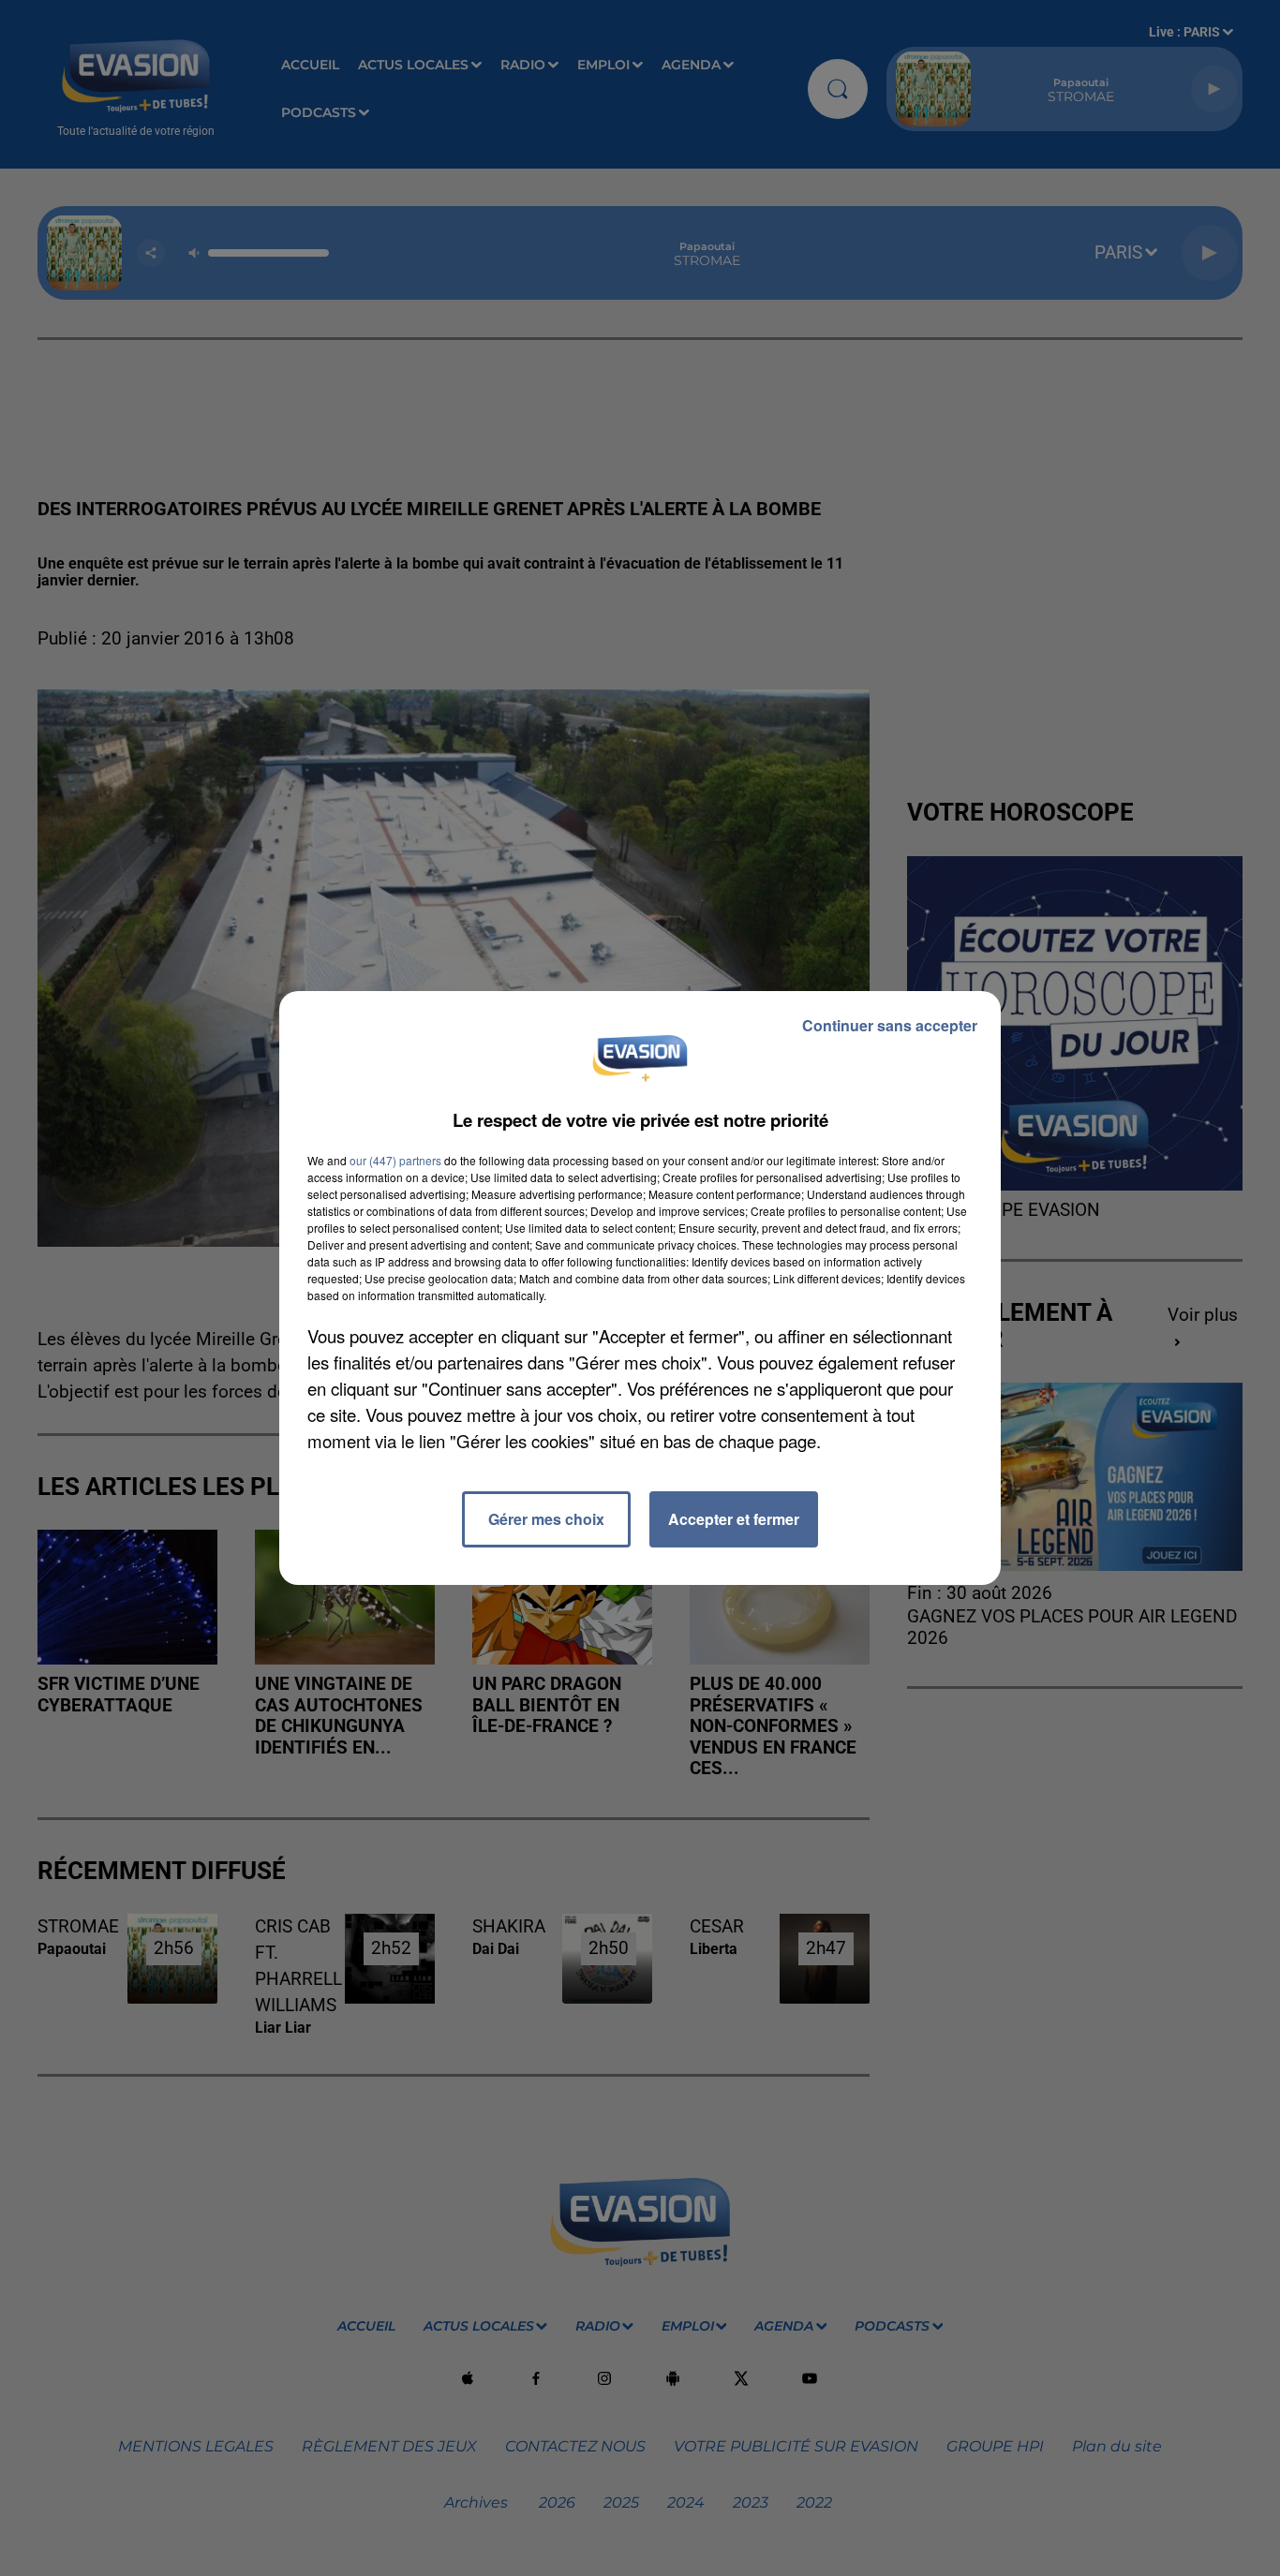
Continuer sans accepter (890, 1025)
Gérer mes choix (546, 1519)
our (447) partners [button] (395, 1160)
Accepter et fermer (734, 1519)
